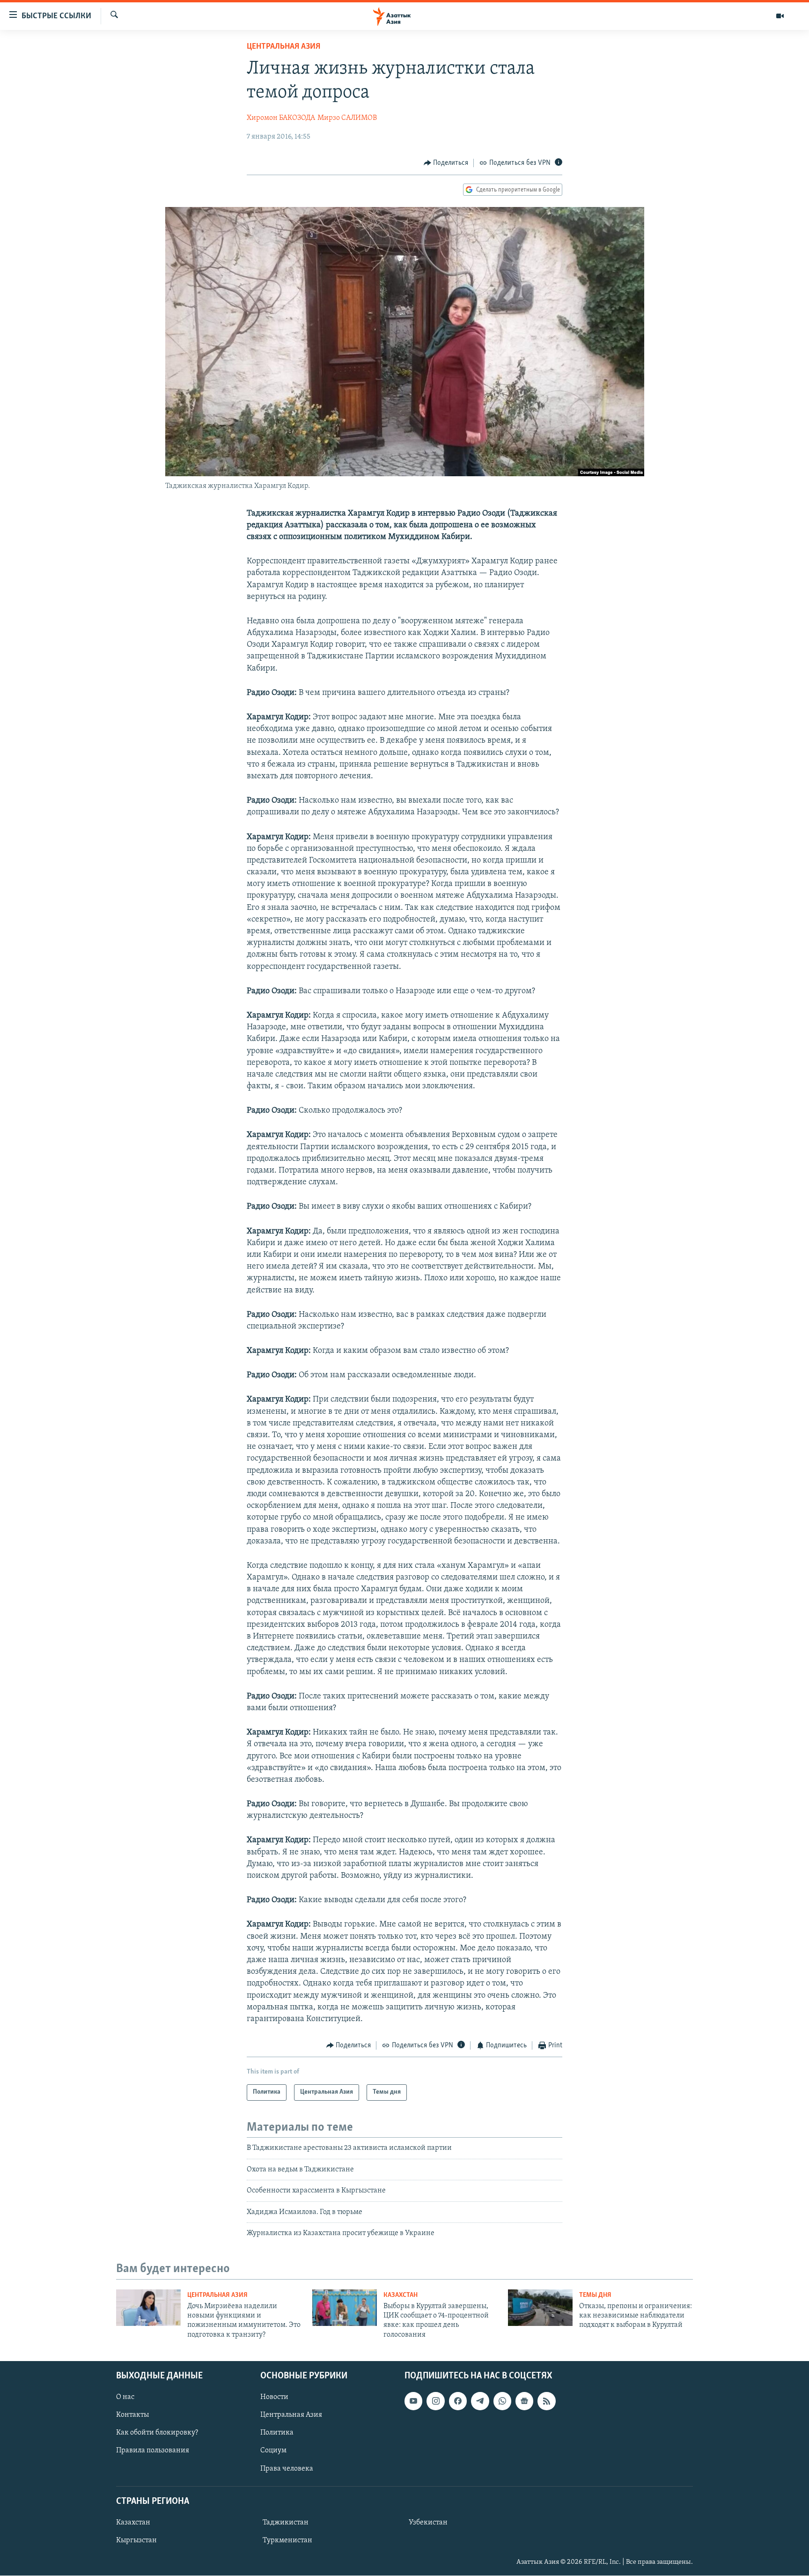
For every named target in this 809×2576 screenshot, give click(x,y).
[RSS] (546, 2401)
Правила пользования (153, 2451)
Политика (277, 2433)
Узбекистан (428, 2523)
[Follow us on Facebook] (458, 2401)
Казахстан (401, 2295)
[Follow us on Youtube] (413, 2401)
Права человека (287, 2469)
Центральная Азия (283, 47)
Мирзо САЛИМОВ (347, 118)
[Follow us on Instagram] (435, 2401)
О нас (125, 2397)
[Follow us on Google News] (524, 2401)
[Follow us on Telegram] (480, 2401)
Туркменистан (287, 2540)
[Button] (446, 163)
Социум (273, 2451)
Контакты (132, 2415)
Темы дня (595, 2295)
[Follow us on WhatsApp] (502, 2401)
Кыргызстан (136, 2540)
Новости (274, 2397)
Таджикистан (286, 2523)
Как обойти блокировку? (157, 2433)
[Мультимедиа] (780, 16)
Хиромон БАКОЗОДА (281, 118)
